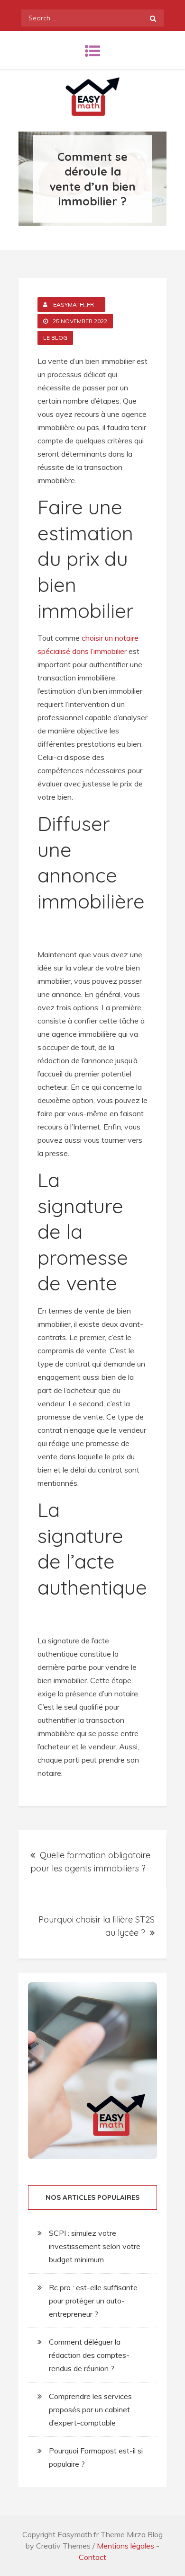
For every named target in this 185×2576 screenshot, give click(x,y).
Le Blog (55, 338)
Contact (92, 2557)
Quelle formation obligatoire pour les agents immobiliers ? (90, 1862)
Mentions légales (125, 2546)
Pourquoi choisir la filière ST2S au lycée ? (97, 1926)
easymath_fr (74, 304)
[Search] (153, 18)
